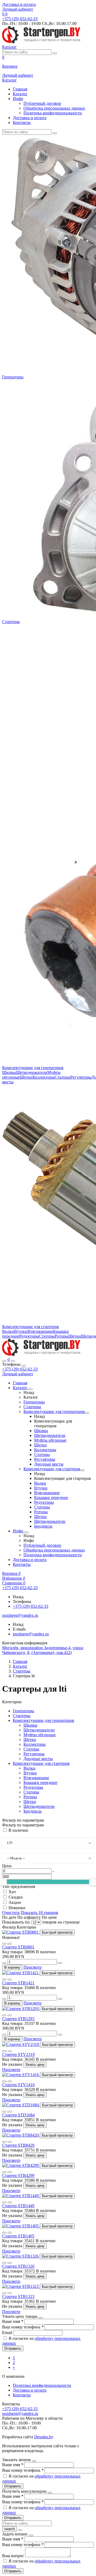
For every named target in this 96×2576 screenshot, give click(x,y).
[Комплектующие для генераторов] (87, 1413)
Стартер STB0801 (18, 1947)
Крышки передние (51, 1497)
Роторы (61, 1336)
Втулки (21, 1331)
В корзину (12, 1967)
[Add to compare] (10, 1944)
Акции (15, 1902)
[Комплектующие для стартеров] (82, 1470)
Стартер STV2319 (18, 2054)
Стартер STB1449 (18, 2206)
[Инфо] (26, 1532)
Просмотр (33, 1967)
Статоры (63, 1077)
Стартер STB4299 (18, 2175)
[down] (4, 1963)
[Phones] (4, 1361)
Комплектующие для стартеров (31, 1327)
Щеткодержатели (32, 1072)
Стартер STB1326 (18, 2266)
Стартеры (11, 622)
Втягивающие (40, 1331)
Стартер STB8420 (18, 2145)
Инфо (18, 99)
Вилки (8, 1331)
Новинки (17, 1908)
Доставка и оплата (19, 4)
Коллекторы (44, 1077)
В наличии (18, 1830)
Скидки (16, 1897)
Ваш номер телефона (23, 2327)
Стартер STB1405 (18, 2236)
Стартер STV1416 (18, 2085)
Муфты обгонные (50, 1440)
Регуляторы (81, 1077)
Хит (12, 1892)
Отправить (13, 2348)
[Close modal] (41, 2318)
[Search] (13, 1361)
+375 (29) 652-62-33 (20, 1369)
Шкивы (9, 1072)
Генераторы (13, 377)
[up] (60, 1963)
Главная (20, 89)
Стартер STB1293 (18, 2019)
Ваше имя (13, 2321)
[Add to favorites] (4, 1944)
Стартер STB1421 (18, 1983)
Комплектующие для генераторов (33, 1068)
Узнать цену (35, 2065)
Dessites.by (44, 2437)
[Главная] (41, 1355)
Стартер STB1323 (18, 2296)
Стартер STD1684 (18, 2115)
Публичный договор (42, 103)
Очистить (11, 1912)
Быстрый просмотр (57, 1932)
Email (8, 2333)
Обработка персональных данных (54, 108)
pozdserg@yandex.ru (31, 1634)
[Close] (24, 1366)
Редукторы (29, 1336)
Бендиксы (43, 1526)
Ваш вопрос (14, 2556)
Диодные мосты (49, 1464)
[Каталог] (31, 1389)
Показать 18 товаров (39, 1912)
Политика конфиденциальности (53, 113)
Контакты (22, 122)
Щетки (26, 1077)
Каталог (20, 94)
